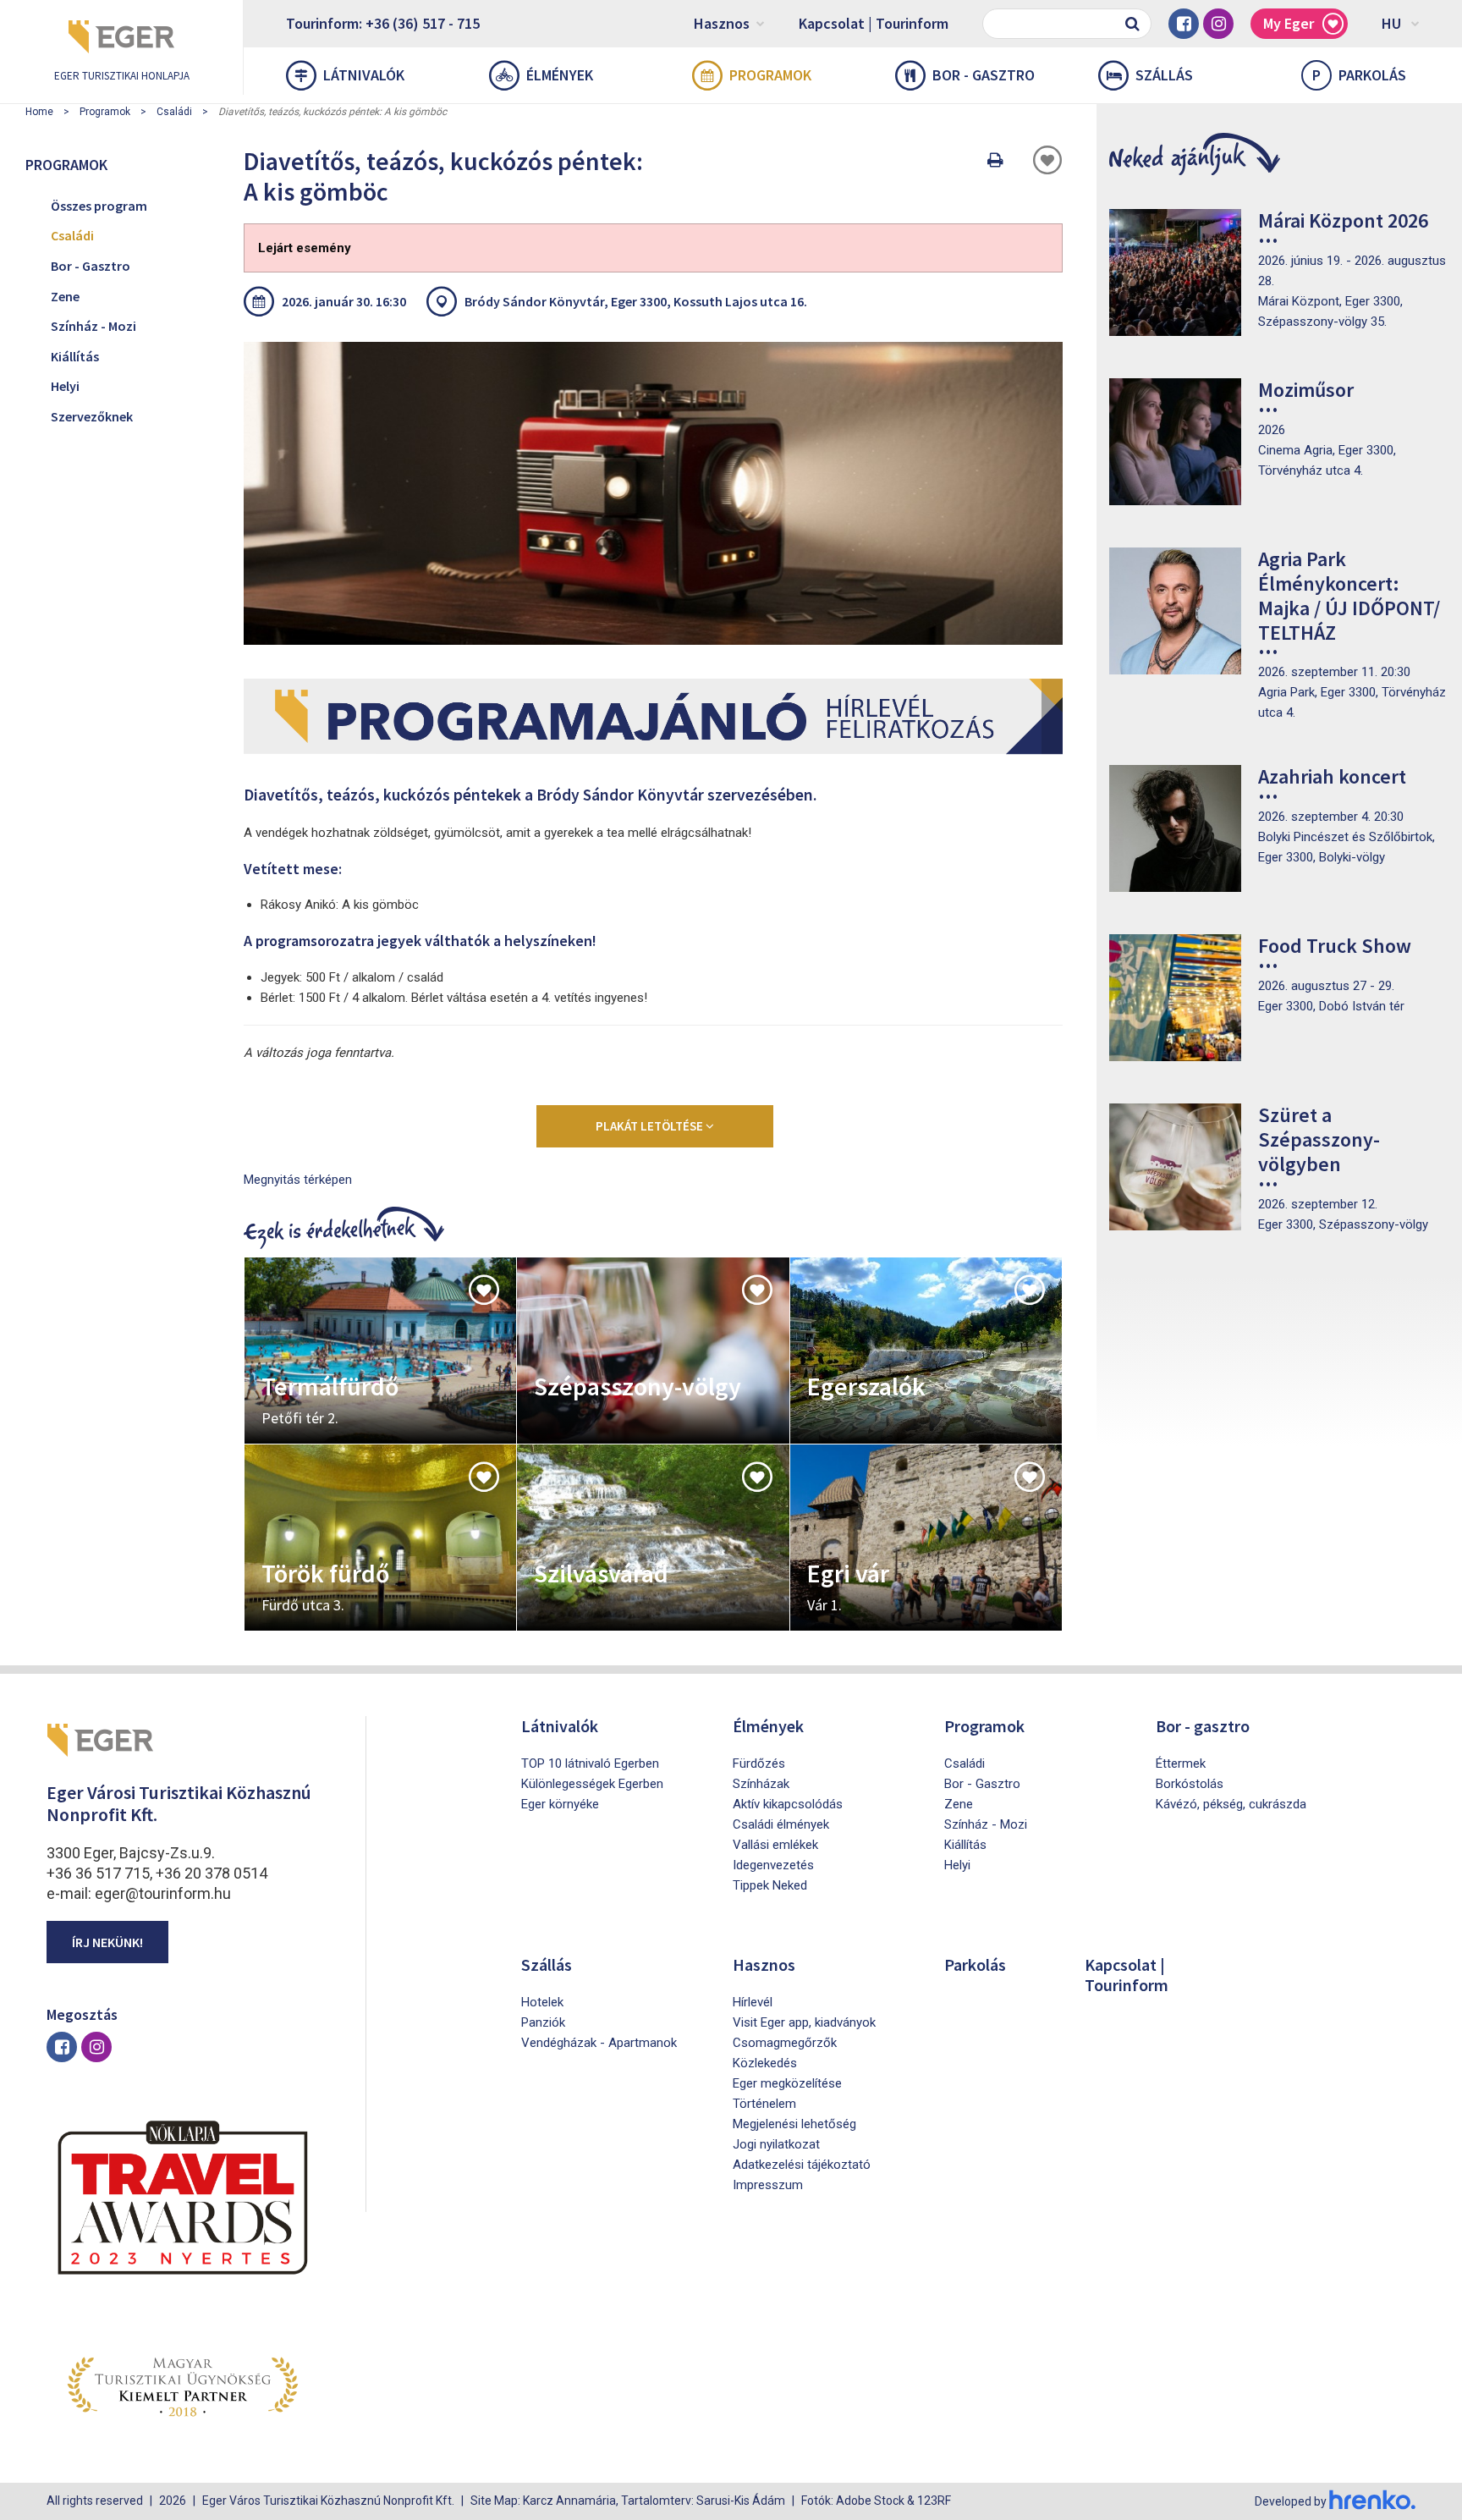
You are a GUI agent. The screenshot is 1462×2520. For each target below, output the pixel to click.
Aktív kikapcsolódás (788, 1804)
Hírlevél (753, 2002)
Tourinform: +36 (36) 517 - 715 (383, 23)
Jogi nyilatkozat (776, 2144)
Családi (174, 112)
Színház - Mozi (93, 326)
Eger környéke (560, 1804)
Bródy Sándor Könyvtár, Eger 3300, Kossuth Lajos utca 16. (636, 301)
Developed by (1292, 2501)
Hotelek (542, 2002)
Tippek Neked (770, 1885)
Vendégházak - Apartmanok (599, 2043)
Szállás (1164, 75)
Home (39, 112)
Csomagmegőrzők (785, 2043)
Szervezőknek (92, 416)
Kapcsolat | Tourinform (874, 23)
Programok (770, 75)
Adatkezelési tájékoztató (802, 2165)
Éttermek (1181, 1763)
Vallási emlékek (775, 1845)
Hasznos (722, 23)
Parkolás (1359, 75)
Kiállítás (75, 356)
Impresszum (768, 2185)
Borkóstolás (1190, 1784)
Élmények (560, 75)
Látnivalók (364, 75)
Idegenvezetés (773, 1865)
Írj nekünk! (107, 1942)
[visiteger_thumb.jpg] (653, 493)
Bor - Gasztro (91, 266)
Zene (65, 296)
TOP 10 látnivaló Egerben (590, 1763)
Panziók (543, 2022)
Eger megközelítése (787, 2083)
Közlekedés (765, 2063)
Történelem (764, 2104)
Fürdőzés (759, 1763)
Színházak (761, 1784)
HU (1391, 23)
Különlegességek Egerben (592, 1784)
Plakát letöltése (651, 1126)
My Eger (1289, 23)
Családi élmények (781, 1824)
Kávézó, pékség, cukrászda (1231, 1804)
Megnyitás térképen (298, 1180)
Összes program (99, 206)
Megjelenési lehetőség (794, 2124)
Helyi (65, 386)
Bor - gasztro (984, 75)
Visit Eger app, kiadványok (804, 2022)
